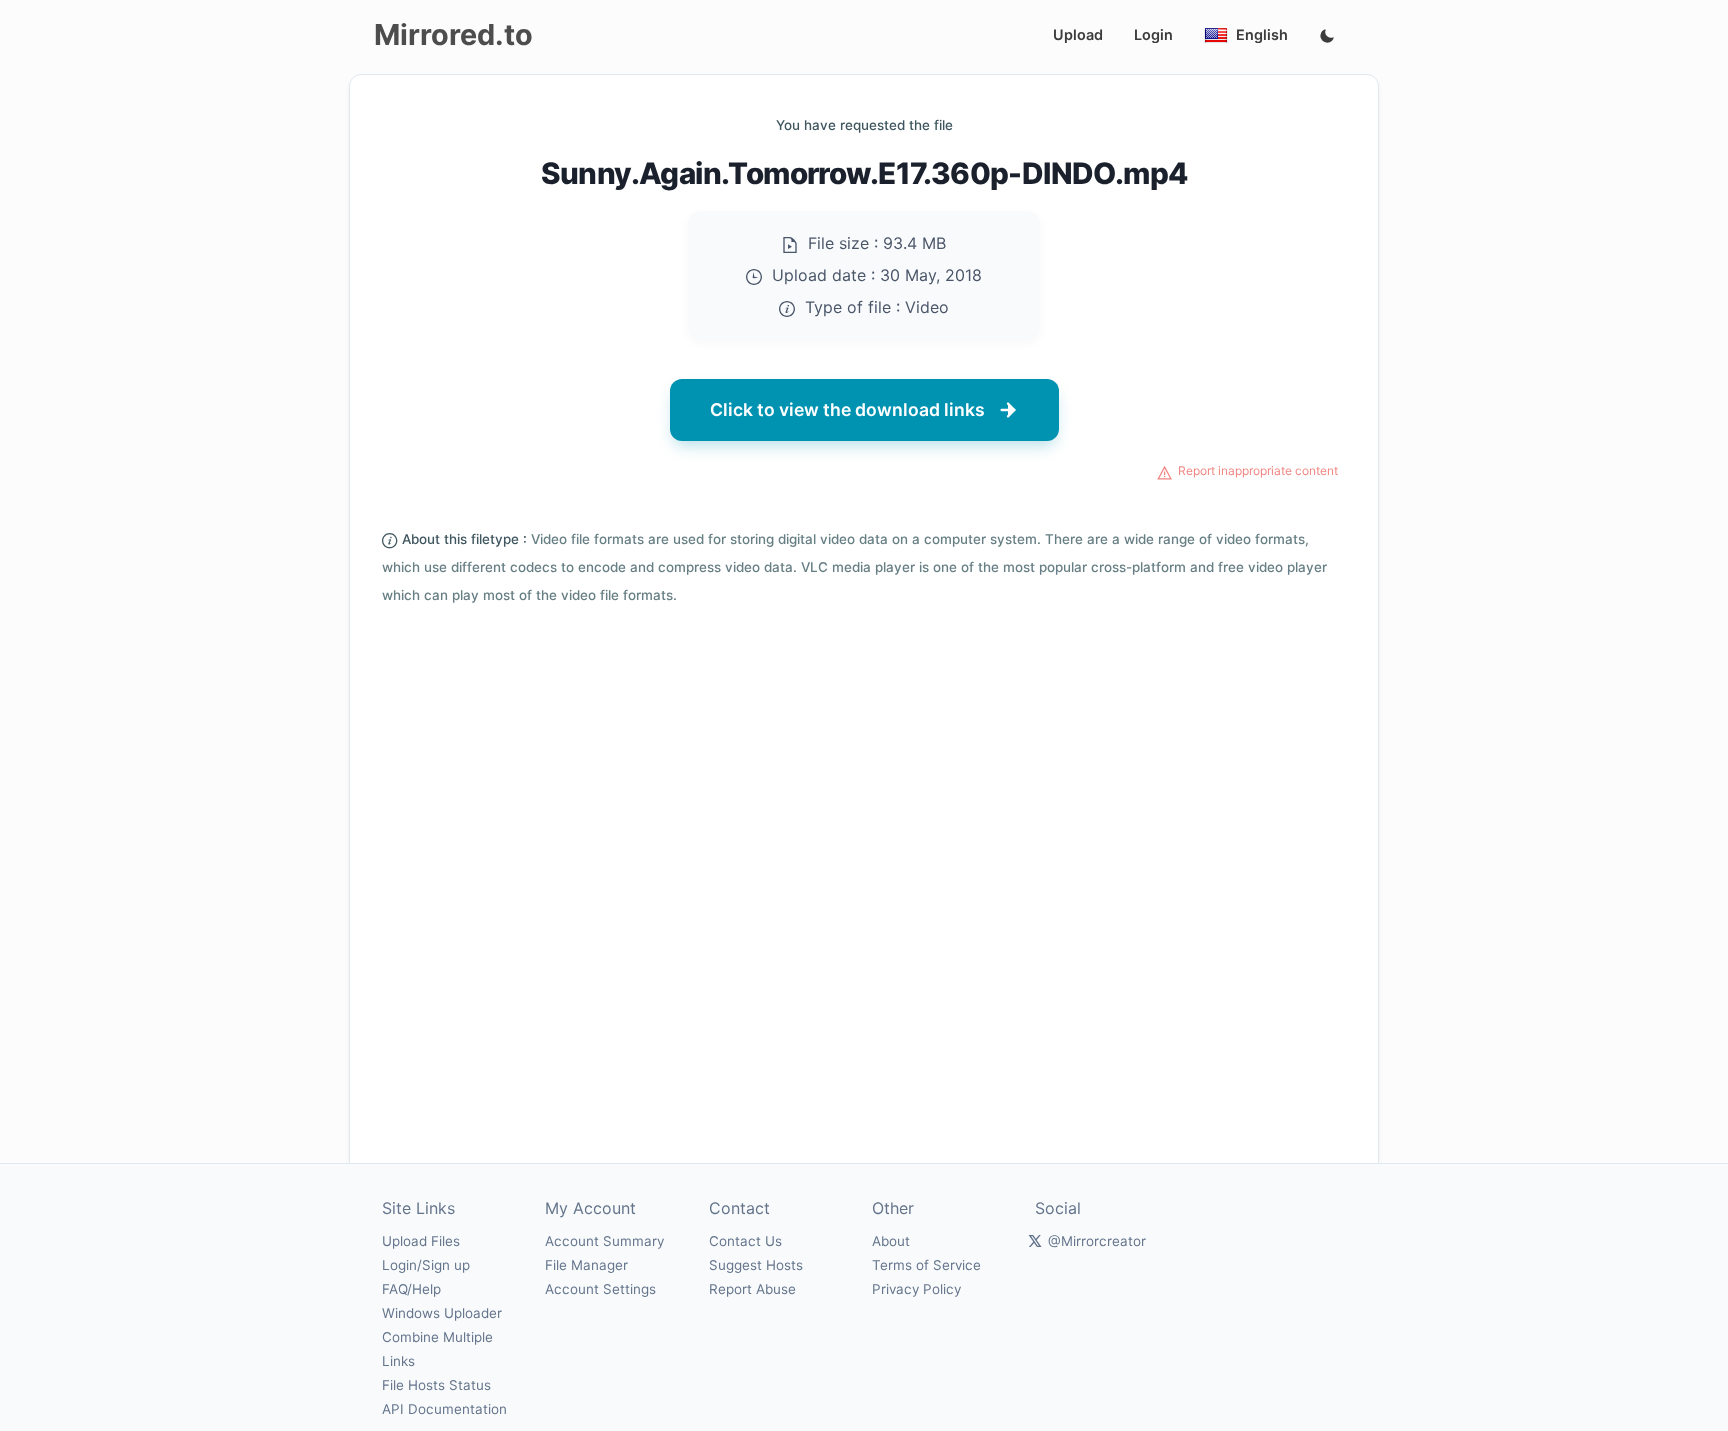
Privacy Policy (916, 1289)
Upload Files (421, 1241)
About (891, 1241)
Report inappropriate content (1258, 470)
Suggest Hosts (756, 1265)
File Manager (586, 1265)
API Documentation (444, 1409)
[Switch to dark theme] (1327, 37)
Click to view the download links (847, 409)
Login (1153, 34)
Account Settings (600, 1289)
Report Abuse (752, 1289)
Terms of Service (926, 1265)
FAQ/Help (411, 1289)
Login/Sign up (426, 1265)
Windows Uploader (442, 1313)
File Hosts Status (436, 1385)
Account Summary (604, 1241)
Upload (1078, 34)
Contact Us (745, 1241)
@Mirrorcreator (1097, 1241)
